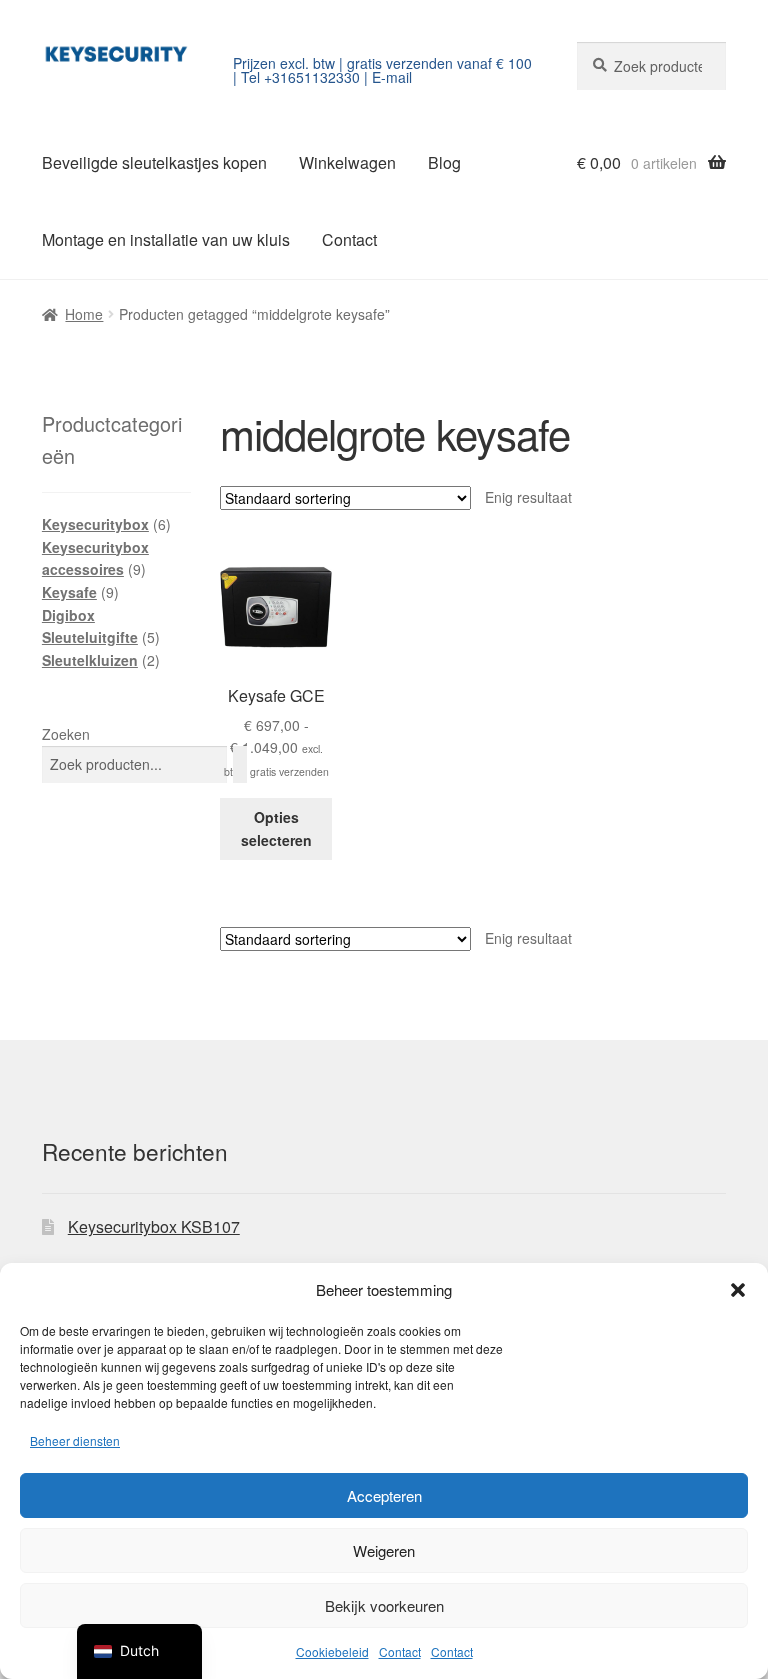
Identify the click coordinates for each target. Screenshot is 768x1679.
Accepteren (384, 1495)
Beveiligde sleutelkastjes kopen (154, 162)
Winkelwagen (347, 162)
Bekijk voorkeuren (384, 1605)
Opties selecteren (276, 828)
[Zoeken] (240, 764)
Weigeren (384, 1550)
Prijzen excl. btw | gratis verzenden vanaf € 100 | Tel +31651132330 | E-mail (382, 70)
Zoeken (66, 734)
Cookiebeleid (332, 1651)
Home (84, 314)
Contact (400, 1651)
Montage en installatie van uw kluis (166, 239)
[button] (738, 1290)
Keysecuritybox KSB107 (154, 1226)
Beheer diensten (75, 1440)
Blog (444, 162)
